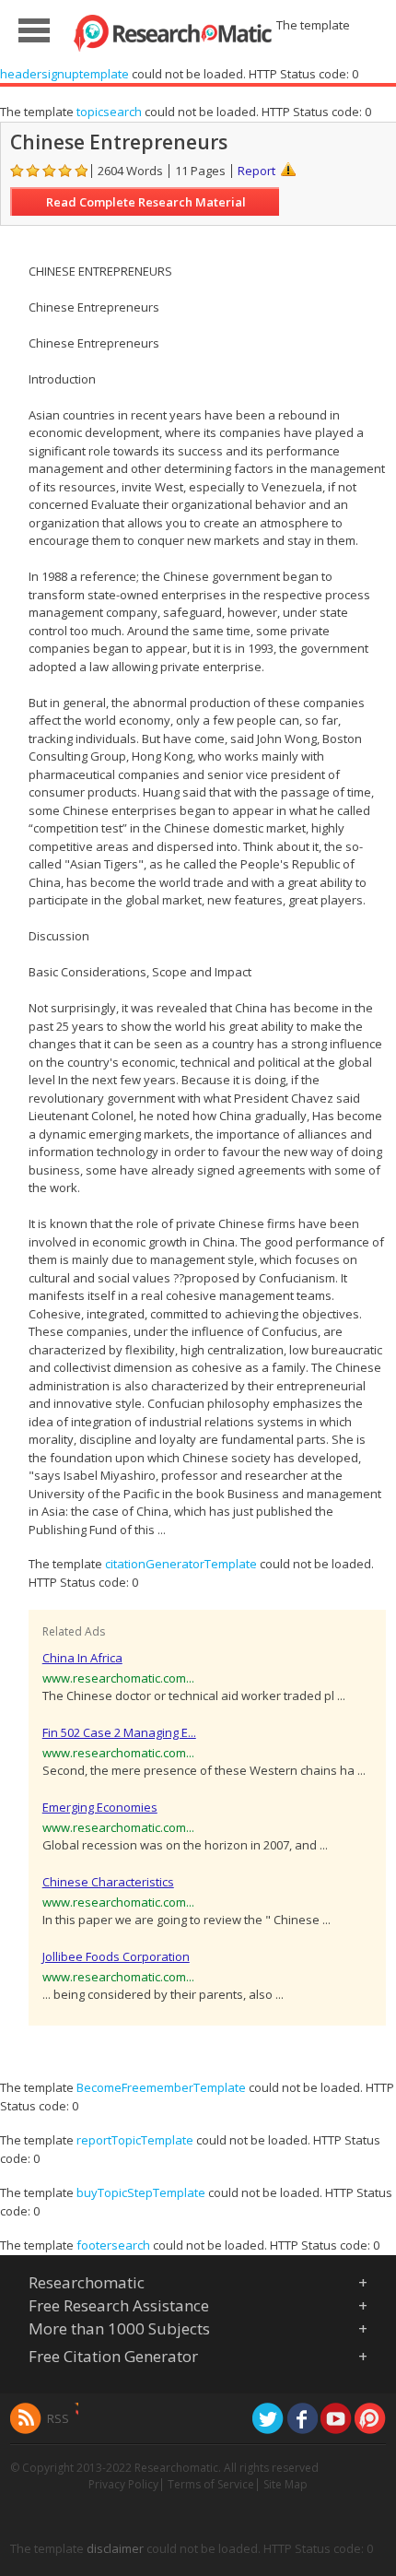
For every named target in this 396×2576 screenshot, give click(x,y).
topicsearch (109, 112)
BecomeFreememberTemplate (161, 2087)
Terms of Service (211, 2484)
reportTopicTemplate (135, 2140)
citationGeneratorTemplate (181, 1564)
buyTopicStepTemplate (141, 2192)
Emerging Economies (100, 1807)
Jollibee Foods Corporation (116, 1956)
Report (256, 171)
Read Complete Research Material (146, 202)
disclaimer (115, 2548)
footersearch (113, 2245)
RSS (58, 2418)
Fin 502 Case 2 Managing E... (119, 1732)
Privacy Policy (123, 2484)
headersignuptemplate (64, 74)
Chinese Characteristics (108, 1882)
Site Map (285, 2484)
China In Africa (82, 1658)
